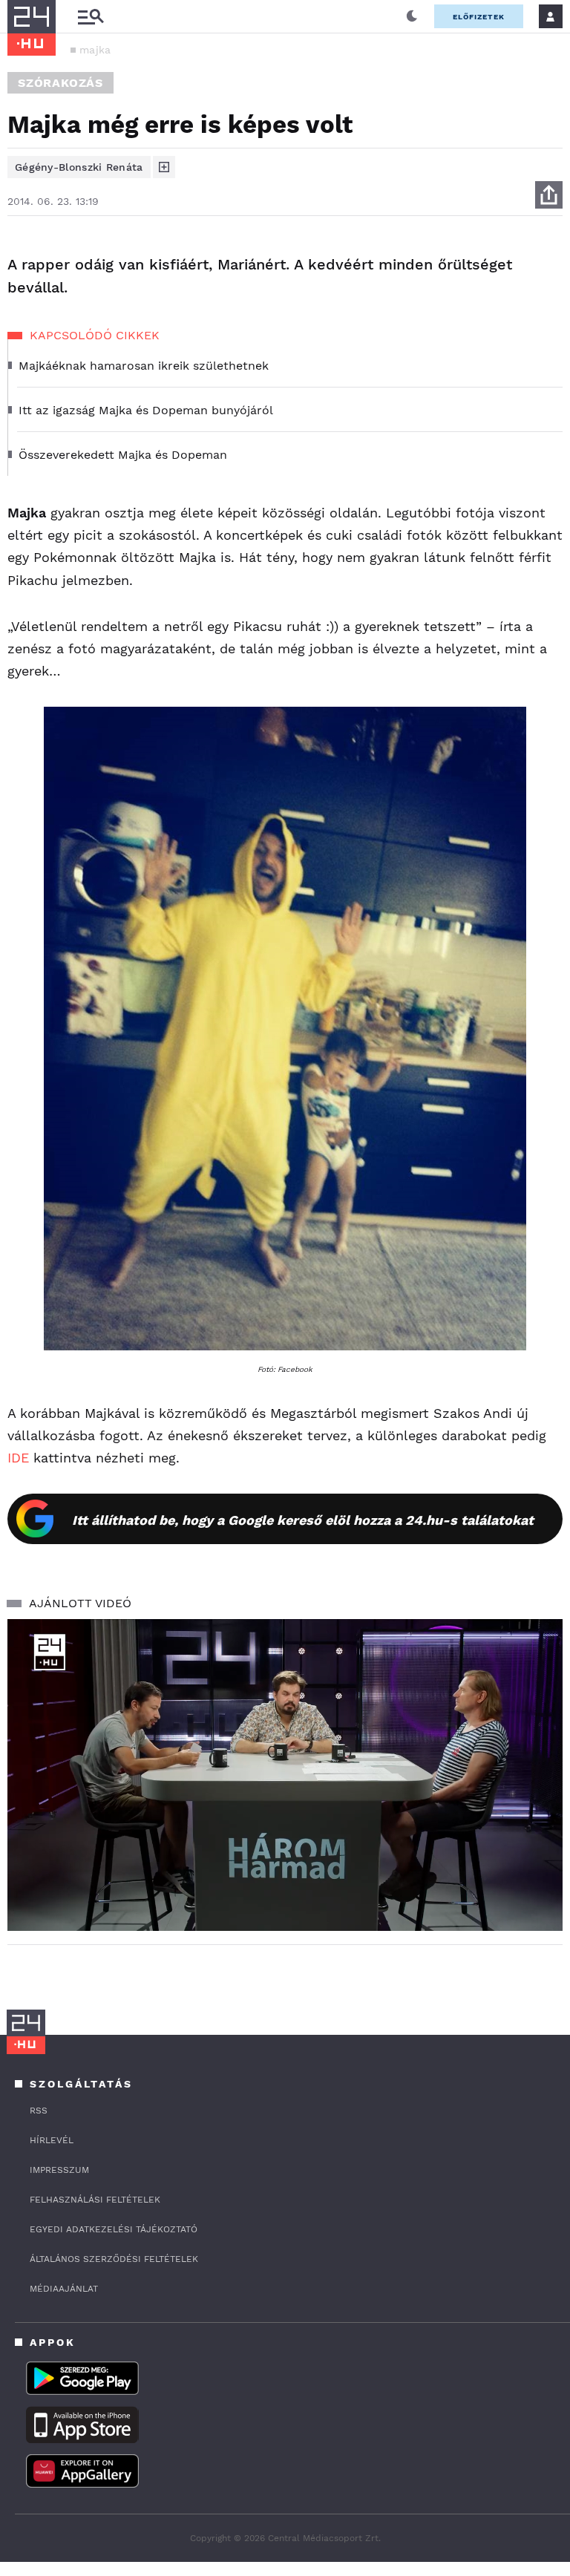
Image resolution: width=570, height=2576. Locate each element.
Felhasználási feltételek (95, 2200)
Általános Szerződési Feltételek (114, 2259)
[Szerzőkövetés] (164, 167)
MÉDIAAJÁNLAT (64, 2289)
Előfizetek (479, 17)
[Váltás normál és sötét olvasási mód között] (412, 16)
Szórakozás (60, 83)
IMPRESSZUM (59, 2170)
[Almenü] (91, 17)
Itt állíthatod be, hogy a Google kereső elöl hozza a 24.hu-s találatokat (303, 1520)
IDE (18, 1458)
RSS (39, 2111)
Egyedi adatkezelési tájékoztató (114, 2229)
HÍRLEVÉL (52, 2140)
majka (95, 50)
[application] (285, 1775)
